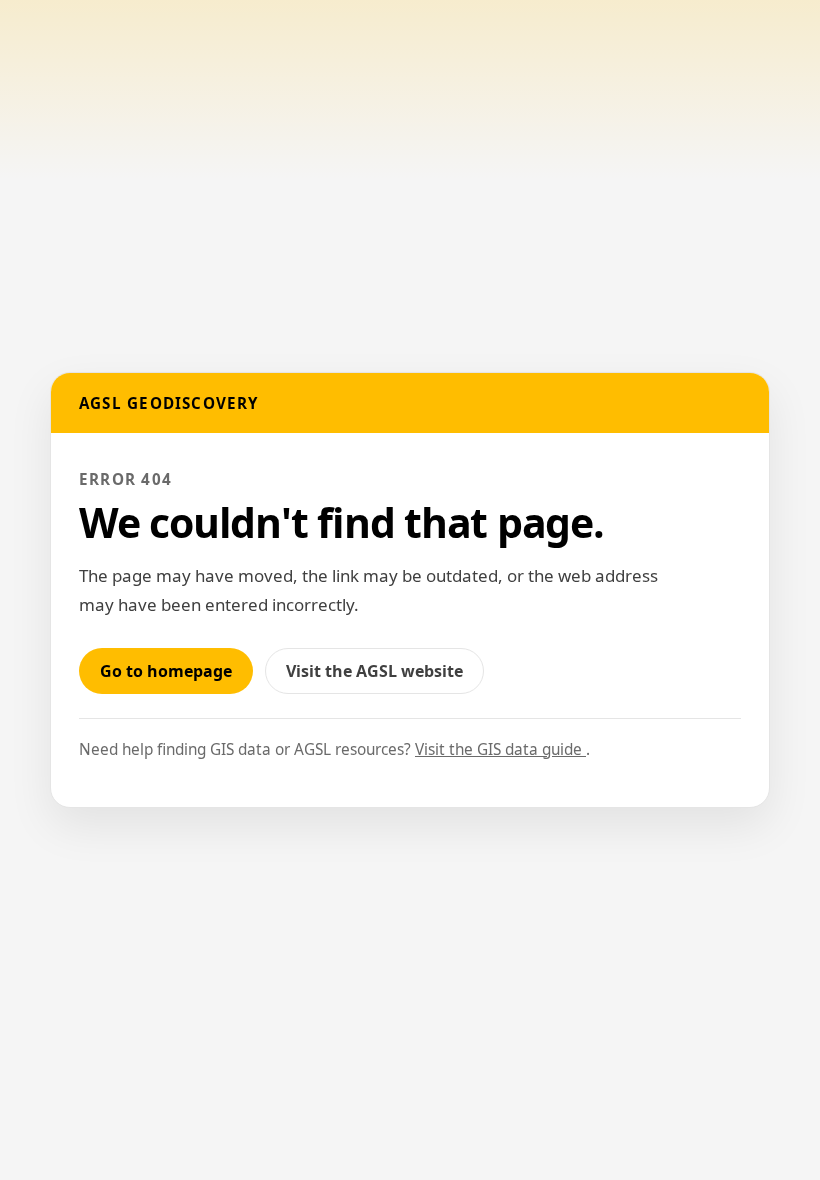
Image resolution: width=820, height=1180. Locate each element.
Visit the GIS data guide (500, 749)
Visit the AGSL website (385, 676)
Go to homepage (166, 671)
